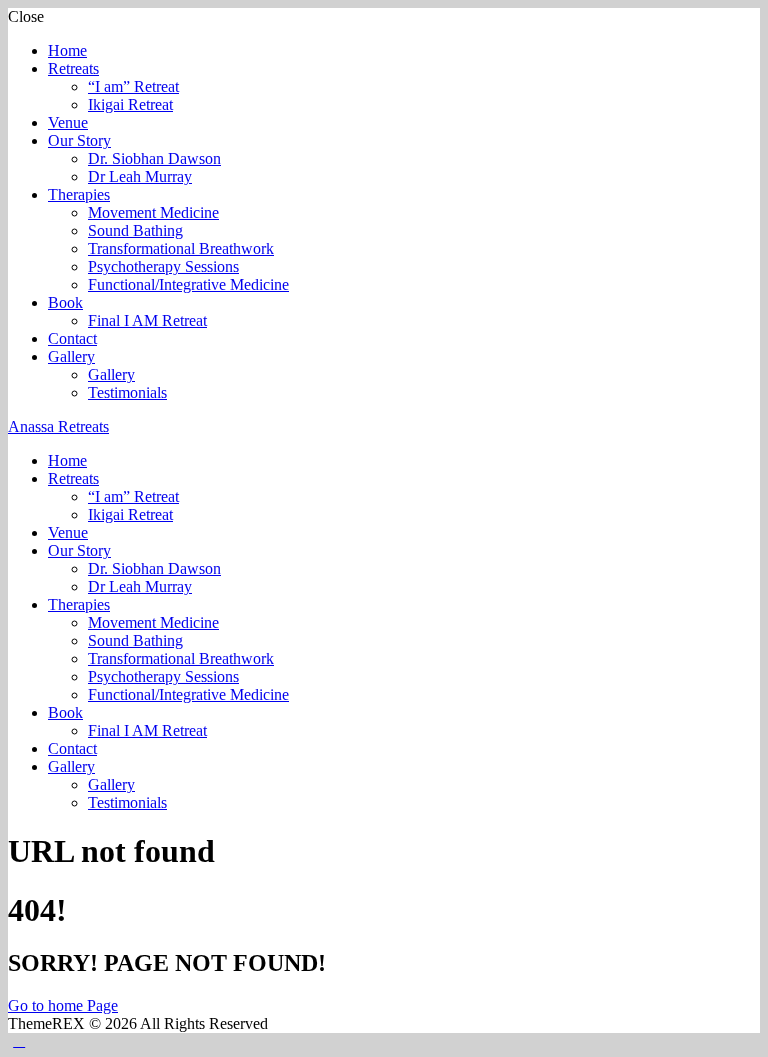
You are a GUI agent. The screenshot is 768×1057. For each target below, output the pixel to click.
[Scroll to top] (19, 1040)
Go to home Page (63, 1005)
